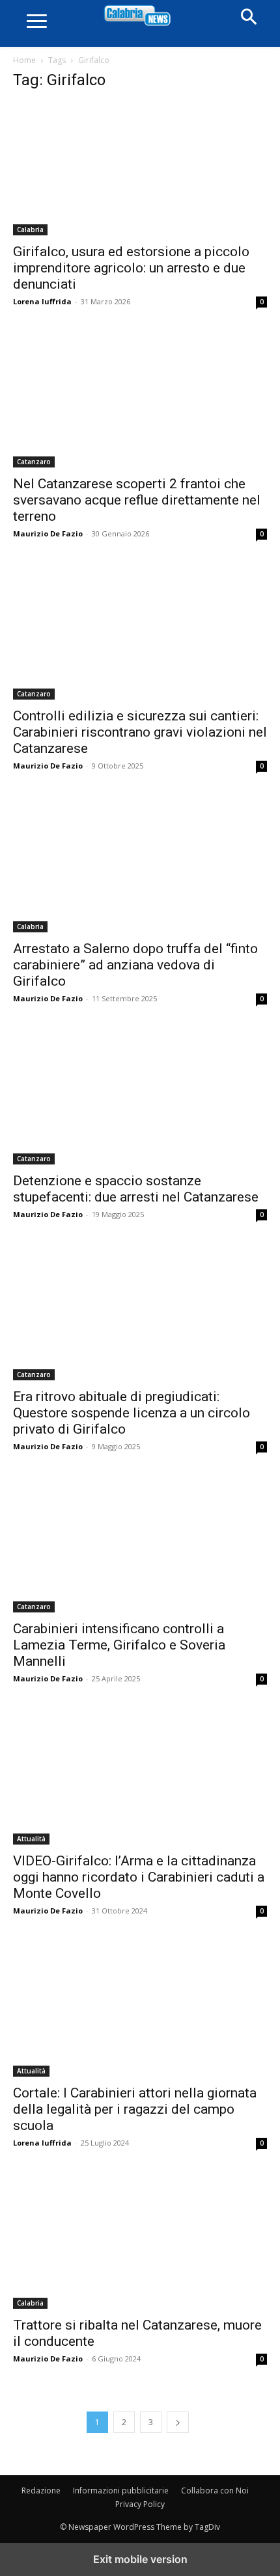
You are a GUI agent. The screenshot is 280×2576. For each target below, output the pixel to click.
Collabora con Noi (215, 2491)
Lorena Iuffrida (42, 301)
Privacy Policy (140, 2504)
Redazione (41, 2491)
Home (24, 60)
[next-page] (178, 2422)
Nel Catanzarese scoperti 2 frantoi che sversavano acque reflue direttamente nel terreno (137, 500)
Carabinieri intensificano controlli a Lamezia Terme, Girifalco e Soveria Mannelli (119, 1645)
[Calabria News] (140, 16)
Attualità (31, 1839)
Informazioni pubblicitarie (121, 2491)
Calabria (30, 230)
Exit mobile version (140, 2559)
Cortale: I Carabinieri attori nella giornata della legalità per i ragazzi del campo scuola (135, 2109)
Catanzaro (34, 462)
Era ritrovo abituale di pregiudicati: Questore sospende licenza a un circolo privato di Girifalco (132, 1413)
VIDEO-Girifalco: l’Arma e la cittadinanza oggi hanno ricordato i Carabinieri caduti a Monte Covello (139, 1877)
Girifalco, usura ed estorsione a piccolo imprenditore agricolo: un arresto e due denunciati (131, 268)
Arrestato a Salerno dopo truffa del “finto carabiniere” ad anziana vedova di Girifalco (135, 965)
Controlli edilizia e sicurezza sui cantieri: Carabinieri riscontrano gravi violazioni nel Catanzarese (140, 732)
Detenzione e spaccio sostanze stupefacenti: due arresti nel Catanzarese (136, 1189)
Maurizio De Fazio (48, 533)
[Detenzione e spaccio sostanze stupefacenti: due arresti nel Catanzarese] (140, 1098)
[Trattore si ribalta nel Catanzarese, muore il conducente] (140, 2242)
